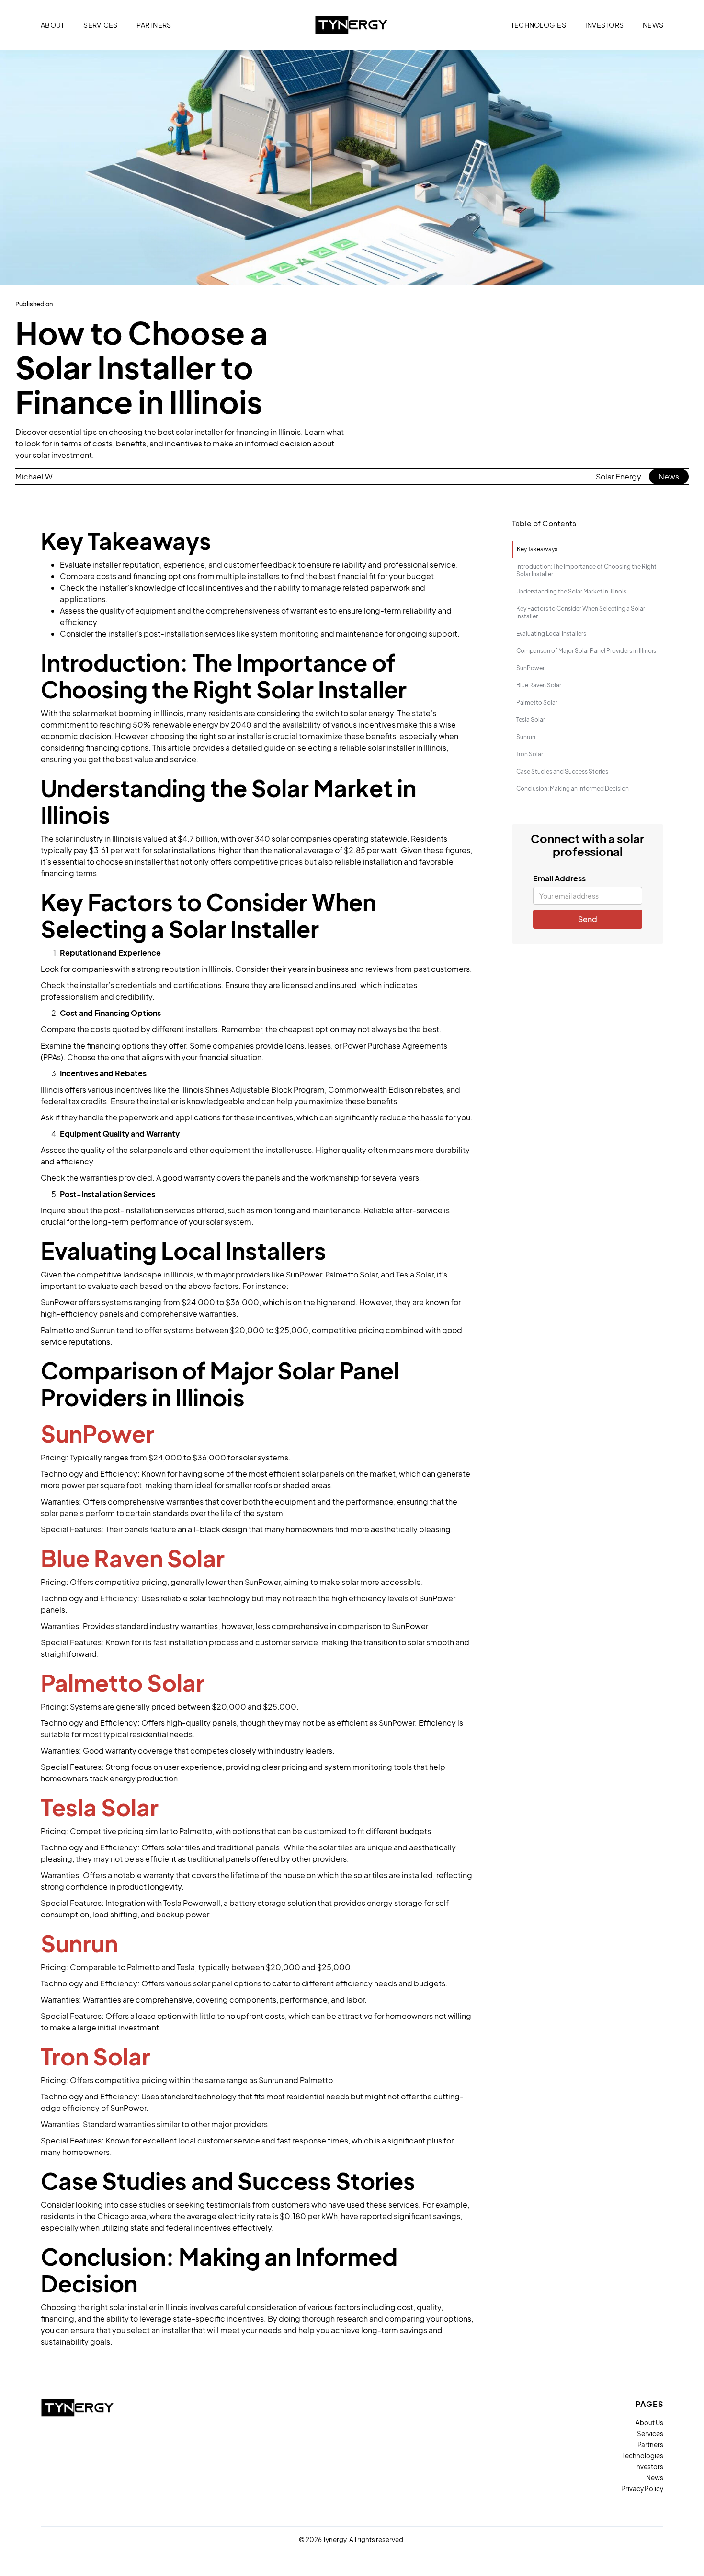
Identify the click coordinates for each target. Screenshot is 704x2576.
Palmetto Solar (537, 702)
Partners (650, 2445)
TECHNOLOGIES (539, 25)
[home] (352, 25)
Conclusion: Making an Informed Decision (573, 789)
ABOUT (52, 25)
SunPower (530, 668)
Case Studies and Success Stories (562, 771)
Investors (649, 2467)
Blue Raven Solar (539, 685)
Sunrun (526, 737)
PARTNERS (154, 25)
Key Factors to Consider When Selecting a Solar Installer (581, 612)
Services (650, 2434)
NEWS (653, 25)
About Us (649, 2423)
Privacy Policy (642, 2489)
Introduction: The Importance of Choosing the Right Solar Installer (586, 570)
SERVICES (100, 25)
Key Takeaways (537, 549)
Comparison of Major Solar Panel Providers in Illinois (586, 651)
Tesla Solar (531, 720)
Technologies (643, 2456)
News (669, 476)
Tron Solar (530, 754)
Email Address (559, 878)
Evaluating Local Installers (551, 633)
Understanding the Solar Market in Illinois (571, 591)
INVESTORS (604, 25)
